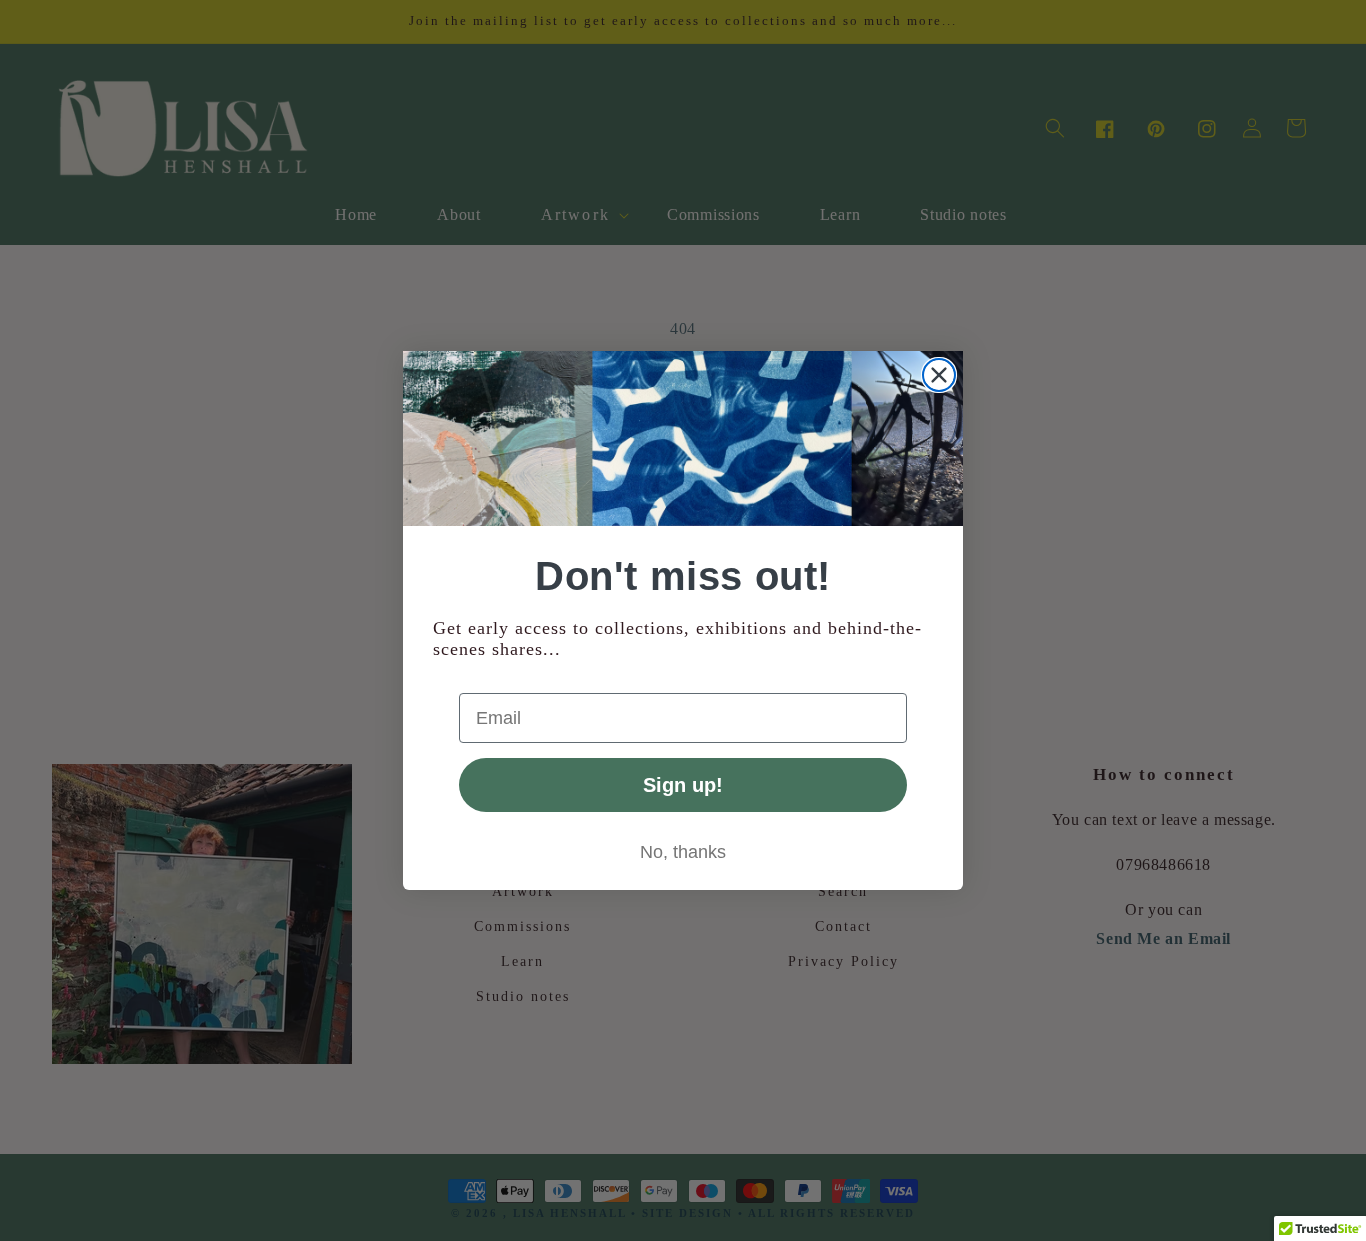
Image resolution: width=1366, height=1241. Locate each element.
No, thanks (683, 852)
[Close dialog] (939, 375)
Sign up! (683, 785)
